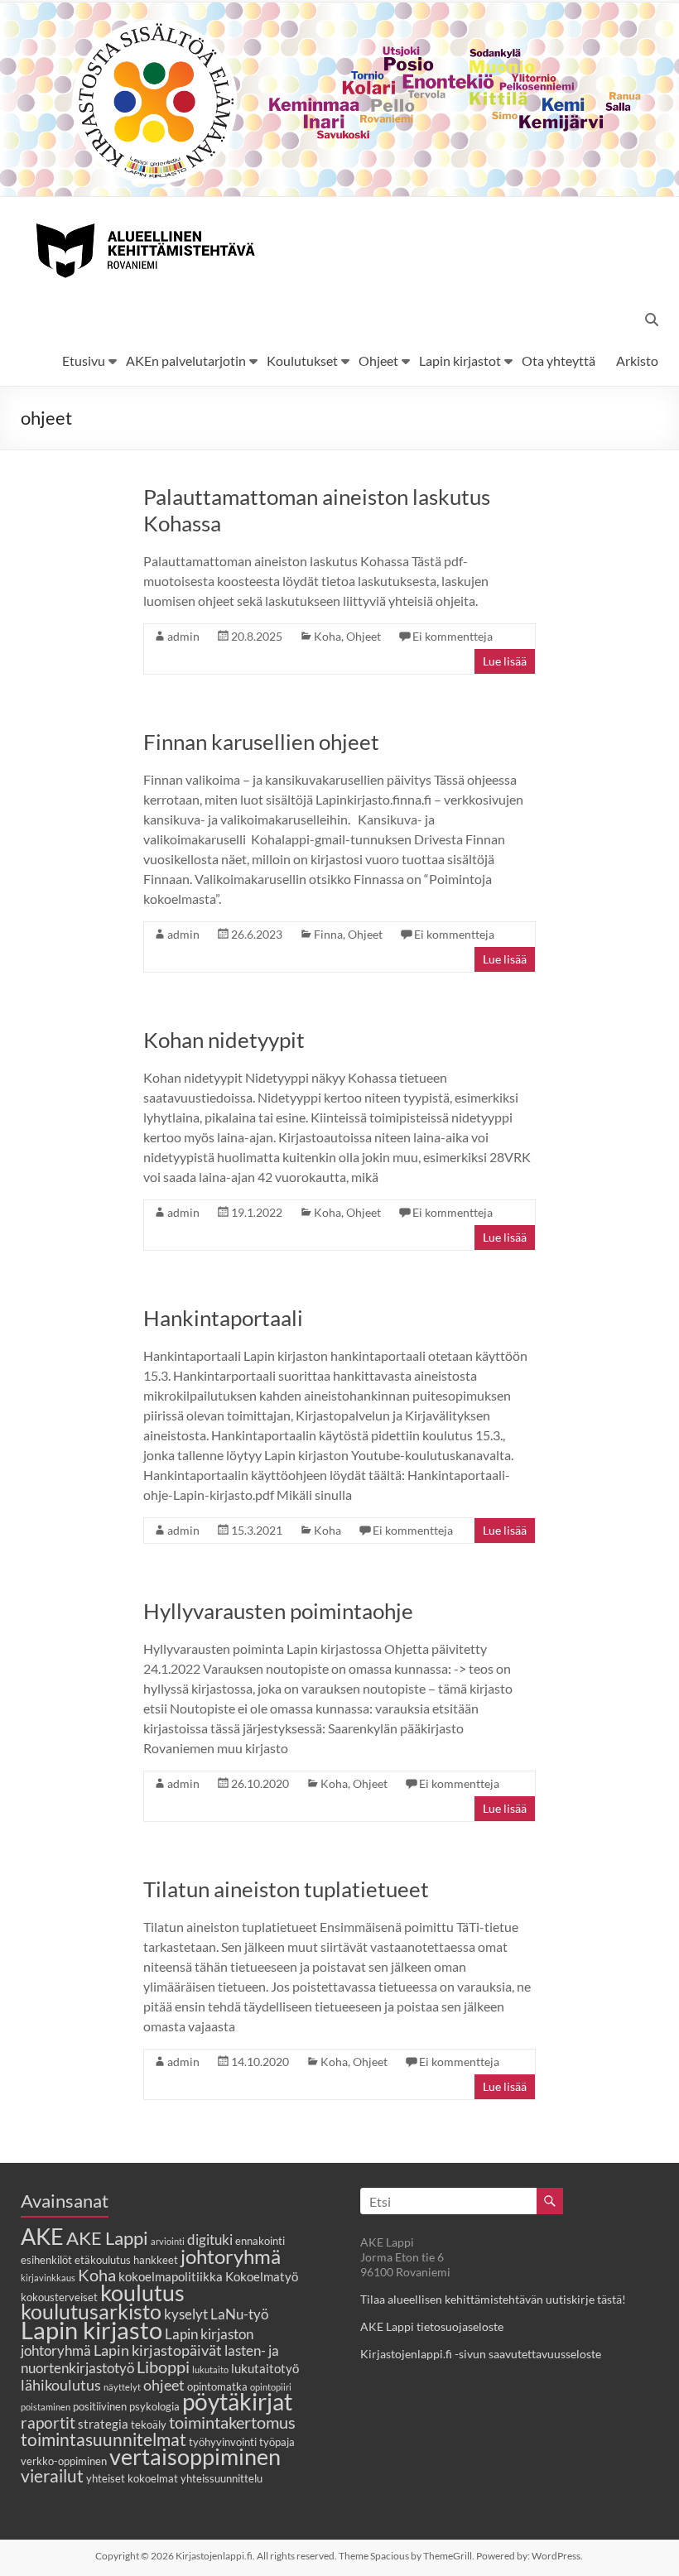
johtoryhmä (231, 2256)
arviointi (168, 2241)
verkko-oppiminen (64, 2461)
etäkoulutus (103, 2260)
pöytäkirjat (237, 2402)
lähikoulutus (61, 2385)
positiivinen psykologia (126, 2406)
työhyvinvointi (223, 2442)
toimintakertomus (232, 2422)
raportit (48, 2422)
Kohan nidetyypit (224, 1040)
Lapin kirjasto (91, 2330)
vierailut (52, 2475)
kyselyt (186, 2314)
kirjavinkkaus (48, 2278)
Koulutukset (302, 360)
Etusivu (84, 360)
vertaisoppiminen (195, 2457)
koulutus (142, 2292)
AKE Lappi (107, 2238)
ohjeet (164, 2385)
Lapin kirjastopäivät (158, 2350)
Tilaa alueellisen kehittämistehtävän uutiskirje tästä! (493, 2299)
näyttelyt (122, 2387)
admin (183, 636)
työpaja (277, 2442)
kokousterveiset (59, 2297)
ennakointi (260, 2241)
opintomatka (217, 2386)
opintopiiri (271, 2387)
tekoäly (149, 2425)
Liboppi (163, 2367)
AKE (42, 2237)
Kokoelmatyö (262, 2276)
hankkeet (156, 2260)
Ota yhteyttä (559, 360)
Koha (327, 636)
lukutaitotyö (265, 2368)
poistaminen (46, 2407)
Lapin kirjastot (460, 360)
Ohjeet (378, 360)
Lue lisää (505, 661)
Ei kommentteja (453, 636)
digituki (210, 2240)
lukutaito (210, 2369)
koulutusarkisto (91, 2312)
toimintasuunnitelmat (104, 2439)
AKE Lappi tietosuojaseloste (432, 2326)
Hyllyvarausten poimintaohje (278, 1611)
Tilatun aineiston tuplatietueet (286, 1889)
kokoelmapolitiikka (171, 2276)
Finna (328, 934)
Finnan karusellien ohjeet (261, 742)
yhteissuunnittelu (222, 2478)
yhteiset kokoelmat (132, 2478)
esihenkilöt (46, 2260)
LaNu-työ (239, 2314)
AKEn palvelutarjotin (186, 360)
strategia (103, 2424)
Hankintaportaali (223, 1318)
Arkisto (637, 360)
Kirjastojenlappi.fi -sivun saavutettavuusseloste (481, 2354)
